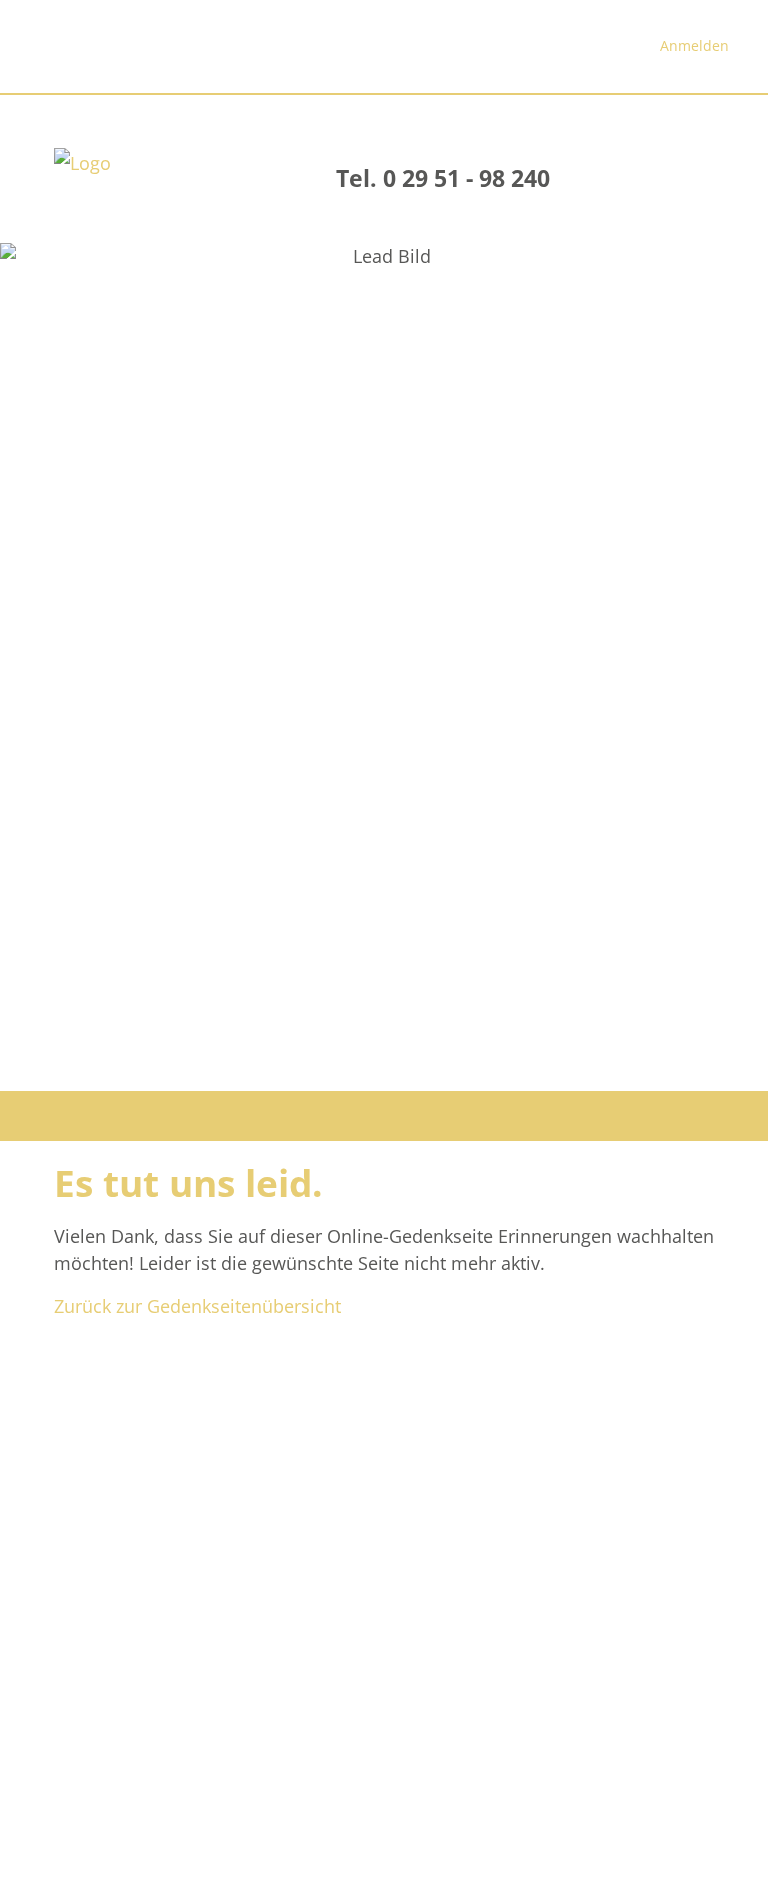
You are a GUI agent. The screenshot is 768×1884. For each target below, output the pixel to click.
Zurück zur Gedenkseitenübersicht (197, 1306)
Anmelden (694, 45)
